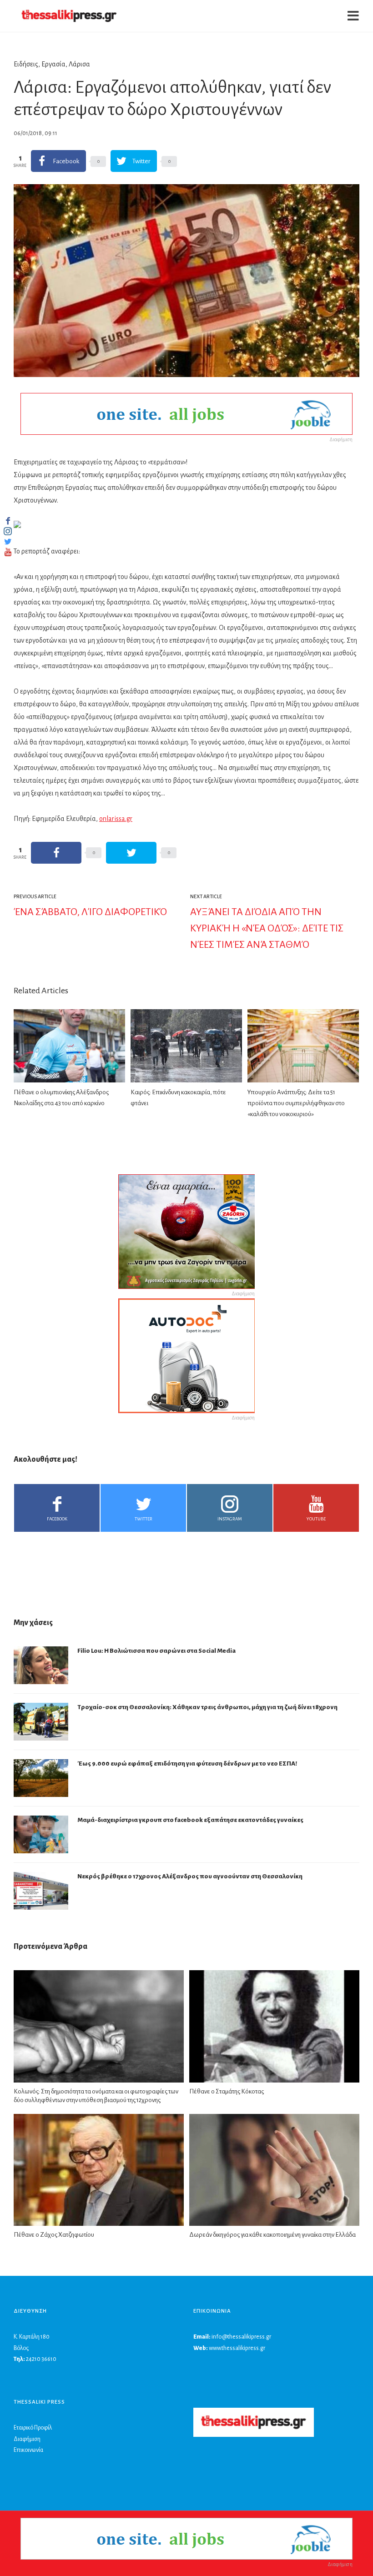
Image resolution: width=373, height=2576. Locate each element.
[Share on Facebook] (56, 853)
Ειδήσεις (26, 64)
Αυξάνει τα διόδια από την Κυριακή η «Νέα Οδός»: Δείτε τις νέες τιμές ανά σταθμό (267, 928)
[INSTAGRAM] (8, 531)
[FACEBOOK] (8, 521)
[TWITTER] (8, 542)
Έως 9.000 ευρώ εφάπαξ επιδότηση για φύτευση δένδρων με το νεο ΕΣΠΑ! (187, 1763)
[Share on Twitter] (131, 853)
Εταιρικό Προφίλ (33, 2428)
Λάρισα (79, 64)
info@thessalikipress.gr (241, 2337)
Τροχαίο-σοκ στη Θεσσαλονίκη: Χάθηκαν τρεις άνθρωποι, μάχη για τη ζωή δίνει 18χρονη (207, 1707)
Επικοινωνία (28, 2450)
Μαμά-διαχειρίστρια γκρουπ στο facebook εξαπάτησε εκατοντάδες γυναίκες (190, 1820)
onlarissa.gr (116, 819)
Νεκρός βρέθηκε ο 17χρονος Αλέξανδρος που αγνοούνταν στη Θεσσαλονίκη (190, 1876)
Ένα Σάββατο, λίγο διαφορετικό (90, 912)
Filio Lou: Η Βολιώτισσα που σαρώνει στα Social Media (156, 1651)
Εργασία (53, 64)
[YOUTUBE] (8, 552)
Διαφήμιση (27, 2439)
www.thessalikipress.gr (237, 2348)
